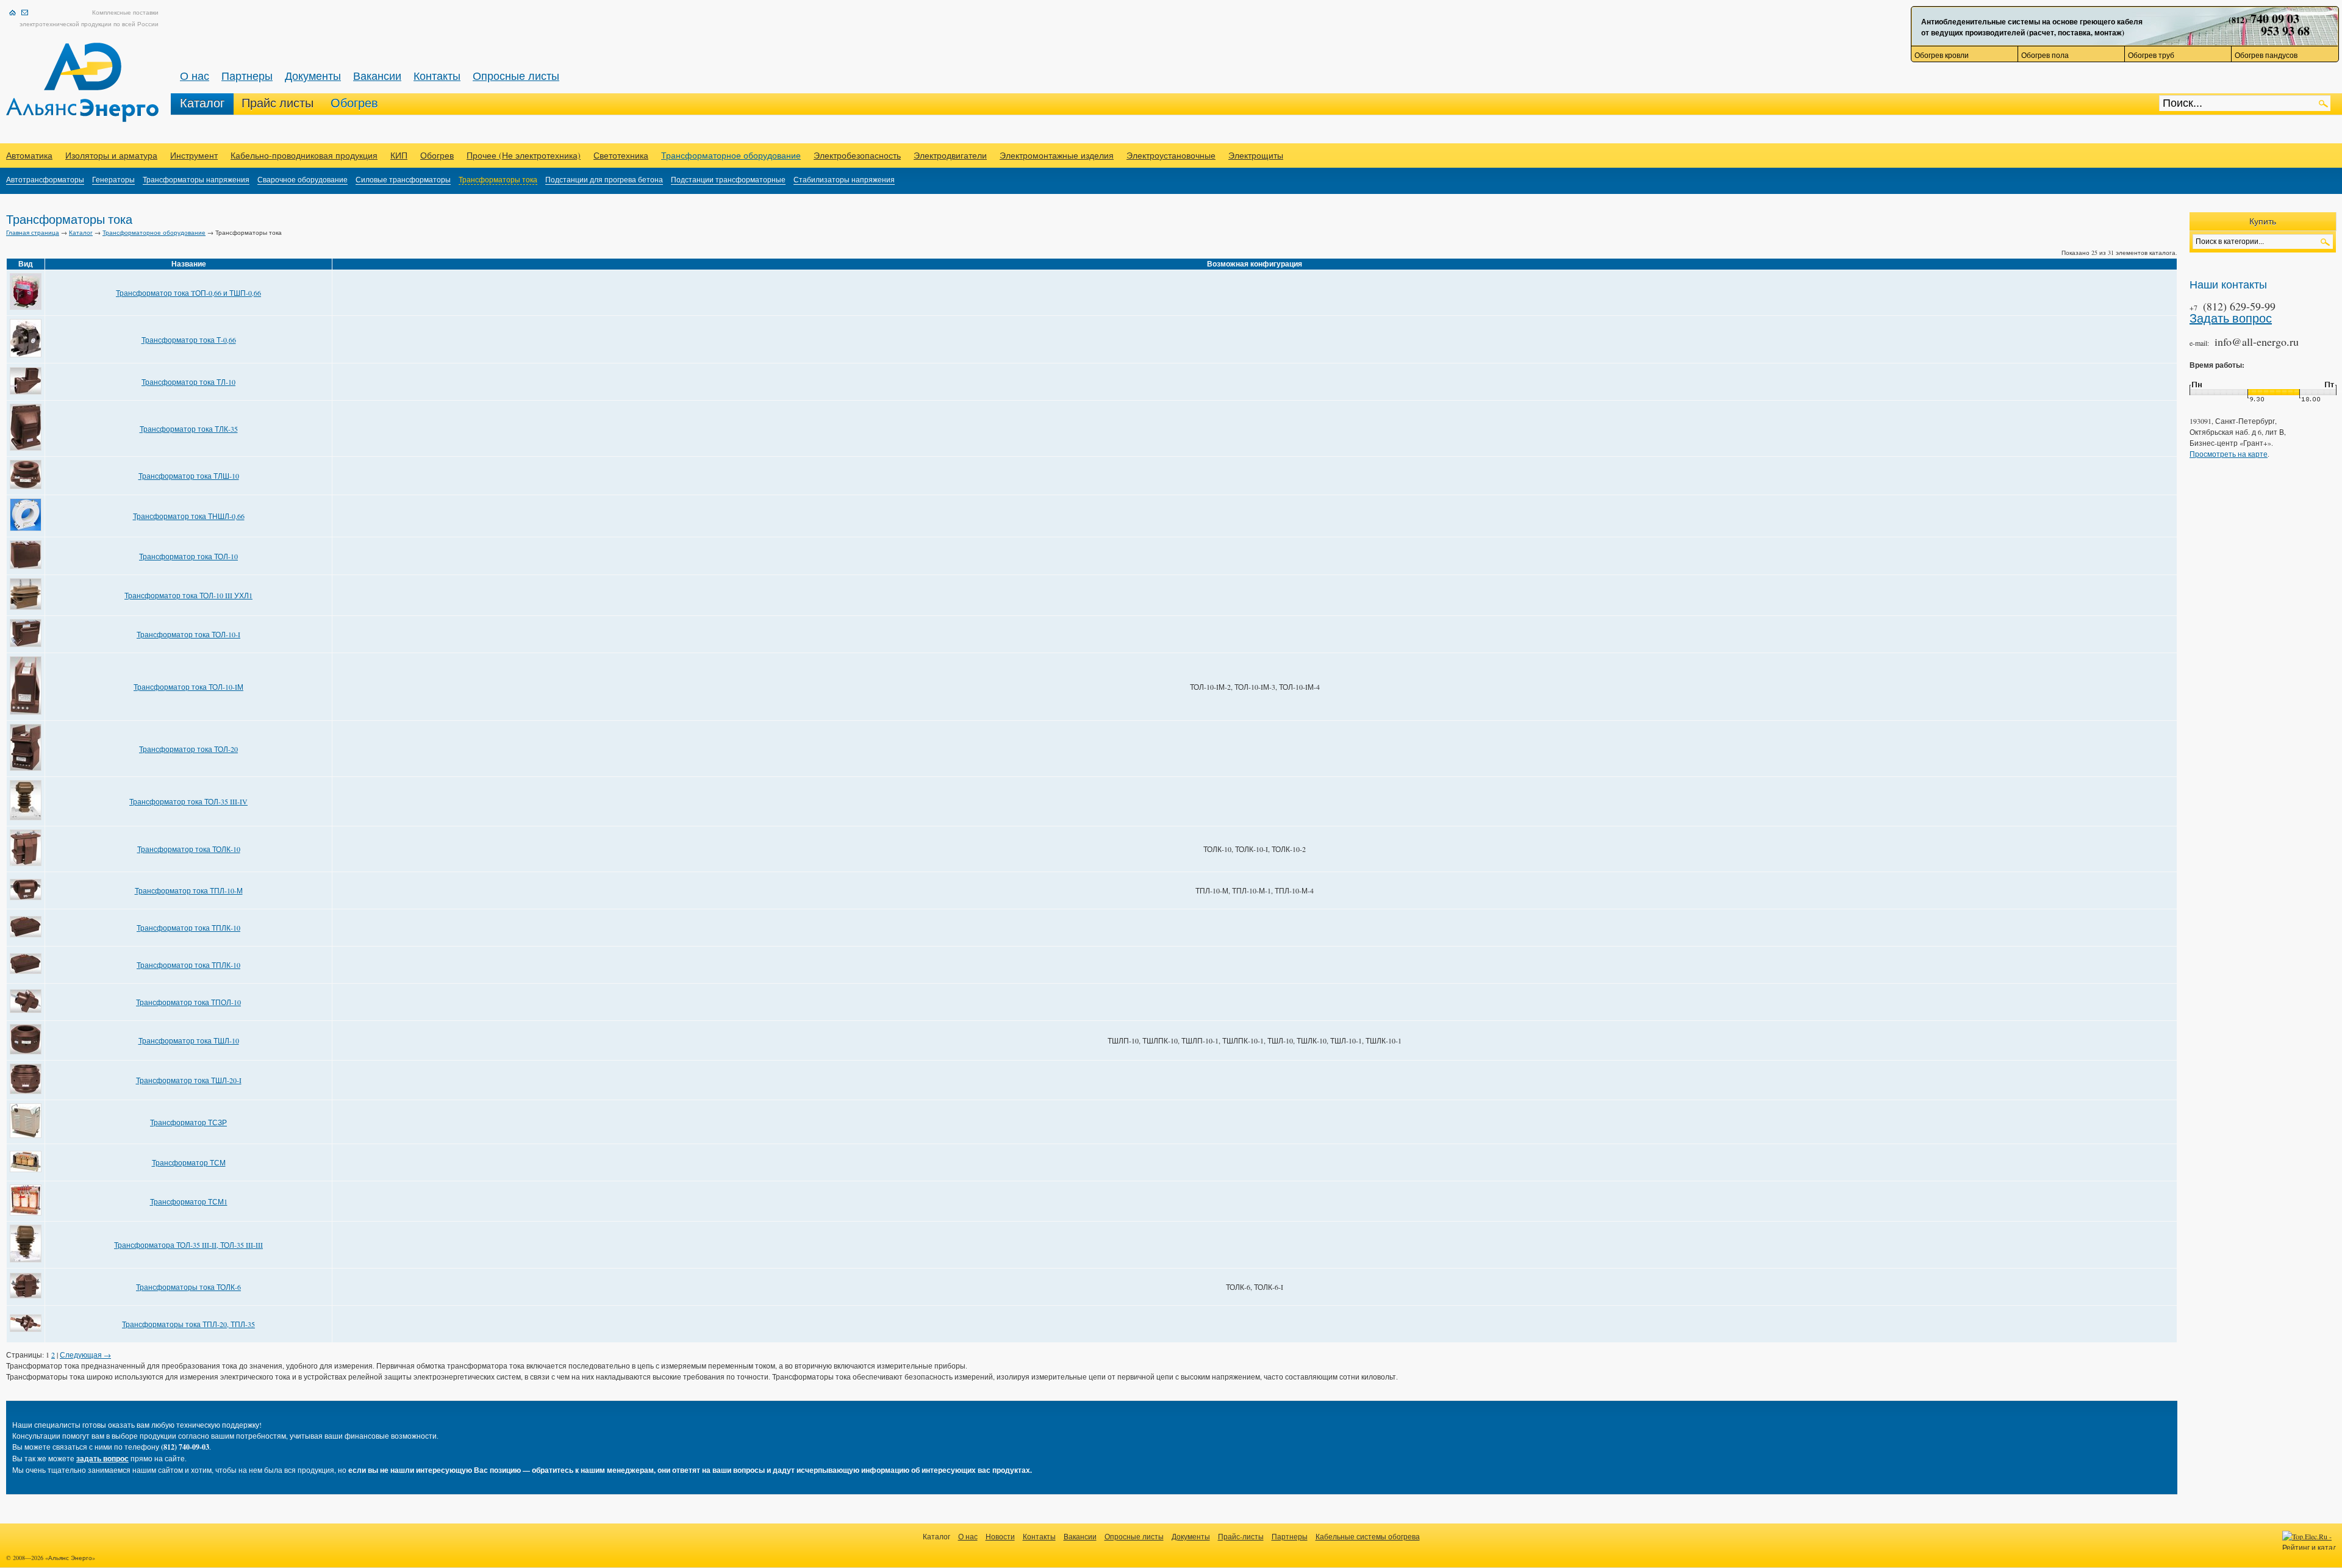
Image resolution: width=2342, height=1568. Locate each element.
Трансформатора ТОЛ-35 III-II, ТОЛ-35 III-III (188, 1245)
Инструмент (194, 155)
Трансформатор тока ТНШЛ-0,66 (189, 516)
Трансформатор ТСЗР (188, 1122)
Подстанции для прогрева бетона (604, 179)
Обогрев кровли (1942, 55)
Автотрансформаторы (45, 179)
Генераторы (113, 179)
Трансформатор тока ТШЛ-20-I (189, 1080)
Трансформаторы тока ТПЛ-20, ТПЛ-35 (188, 1324)
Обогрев (354, 103)
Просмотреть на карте (2229, 454)
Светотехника (621, 155)
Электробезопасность (857, 155)
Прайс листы (278, 103)
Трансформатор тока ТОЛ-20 (188, 749)
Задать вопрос (2231, 318)
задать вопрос (102, 1459)
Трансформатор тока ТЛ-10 (188, 382)
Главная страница (33, 232)
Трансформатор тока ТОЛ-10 (188, 556)
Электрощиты (1256, 155)
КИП (399, 155)
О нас (195, 76)
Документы (313, 76)
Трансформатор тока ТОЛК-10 (189, 849)
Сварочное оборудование (303, 179)
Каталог (202, 103)
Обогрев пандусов (2266, 55)
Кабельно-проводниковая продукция (304, 155)
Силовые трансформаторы (403, 179)
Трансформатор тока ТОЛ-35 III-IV (188, 801)
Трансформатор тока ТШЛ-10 (189, 1040)
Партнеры (247, 76)
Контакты (437, 76)
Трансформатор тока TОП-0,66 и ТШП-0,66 (188, 293)
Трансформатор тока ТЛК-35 (189, 429)
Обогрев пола (2045, 55)
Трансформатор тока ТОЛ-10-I (188, 634)
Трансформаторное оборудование (731, 155)
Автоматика (29, 155)
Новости (1000, 1536)
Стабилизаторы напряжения (844, 179)
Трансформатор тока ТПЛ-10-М (189, 890)
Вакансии (377, 76)
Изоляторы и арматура (111, 155)
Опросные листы (516, 76)
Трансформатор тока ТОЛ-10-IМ (188, 687)
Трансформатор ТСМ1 (189, 1201)
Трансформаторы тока (498, 179)
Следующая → (85, 1355)
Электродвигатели (950, 155)
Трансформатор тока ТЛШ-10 (189, 476)
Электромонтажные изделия (1057, 155)
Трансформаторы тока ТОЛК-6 (188, 1287)
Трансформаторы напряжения (196, 179)
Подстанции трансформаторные (728, 179)
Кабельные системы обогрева (1368, 1536)
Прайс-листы (1241, 1536)
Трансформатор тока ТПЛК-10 (188, 928)
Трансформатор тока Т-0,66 (189, 340)
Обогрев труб (2151, 55)
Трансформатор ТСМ (189, 1162)
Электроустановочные (1171, 155)
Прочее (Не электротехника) (524, 155)
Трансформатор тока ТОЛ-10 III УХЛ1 (188, 595)
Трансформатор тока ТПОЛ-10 (188, 1002)
